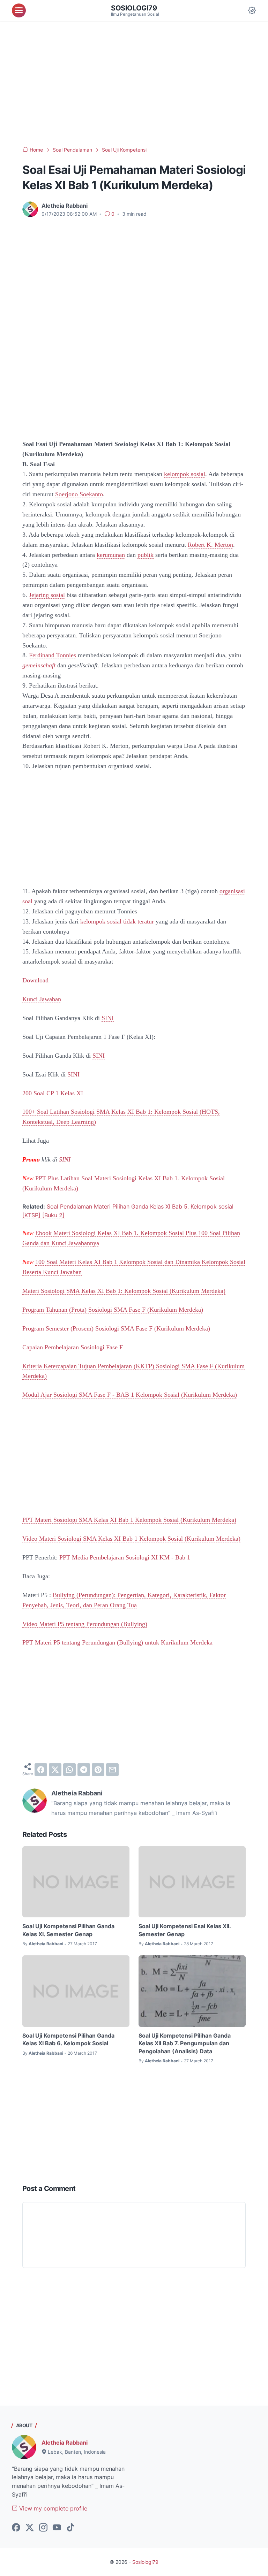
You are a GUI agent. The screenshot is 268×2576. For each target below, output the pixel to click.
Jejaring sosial (47, 595)
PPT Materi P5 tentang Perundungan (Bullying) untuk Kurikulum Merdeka (117, 1642)
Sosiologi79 (134, 8)
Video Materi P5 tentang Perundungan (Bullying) (85, 1624)
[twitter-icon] (30, 2528)
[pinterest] (98, 1770)
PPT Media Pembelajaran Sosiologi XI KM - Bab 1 (125, 1557)
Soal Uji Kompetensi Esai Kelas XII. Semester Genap (185, 1930)
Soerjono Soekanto (79, 494)
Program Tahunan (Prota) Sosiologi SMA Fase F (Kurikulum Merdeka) (113, 1310)
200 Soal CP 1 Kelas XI (53, 1093)
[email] (112, 1770)
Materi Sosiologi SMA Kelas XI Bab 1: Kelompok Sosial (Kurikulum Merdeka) (124, 1291)
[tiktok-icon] (70, 2528)
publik (146, 555)
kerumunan (111, 555)
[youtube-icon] (57, 2528)
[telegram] (84, 1770)
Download (35, 980)
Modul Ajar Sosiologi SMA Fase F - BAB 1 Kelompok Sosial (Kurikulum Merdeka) (130, 1395)
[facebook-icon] (16, 2528)
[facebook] (41, 1770)
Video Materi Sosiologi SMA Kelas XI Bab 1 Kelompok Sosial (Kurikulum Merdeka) (131, 1539)
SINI (108, 1018)
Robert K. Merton (210, 545)
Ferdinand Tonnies (53, 655)
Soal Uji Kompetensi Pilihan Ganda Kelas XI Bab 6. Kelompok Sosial (68, 2039)
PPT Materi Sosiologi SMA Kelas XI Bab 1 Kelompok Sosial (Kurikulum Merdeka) (129, 1520)
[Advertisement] (134, 84)
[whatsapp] (69, 1770)
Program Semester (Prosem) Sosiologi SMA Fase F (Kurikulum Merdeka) (116, 1328)
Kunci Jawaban (42, 999)
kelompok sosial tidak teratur (117, 921)
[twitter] (55, 1770)
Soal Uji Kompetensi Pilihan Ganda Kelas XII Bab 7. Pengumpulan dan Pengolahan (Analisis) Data (185, 2043)
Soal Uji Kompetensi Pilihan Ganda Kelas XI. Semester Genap (68, 1930)
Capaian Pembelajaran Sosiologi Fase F (73, 1347)
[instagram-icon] (43, 2528)
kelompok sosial (185, 474)
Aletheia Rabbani (65, 2443)
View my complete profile (52, 2508)
